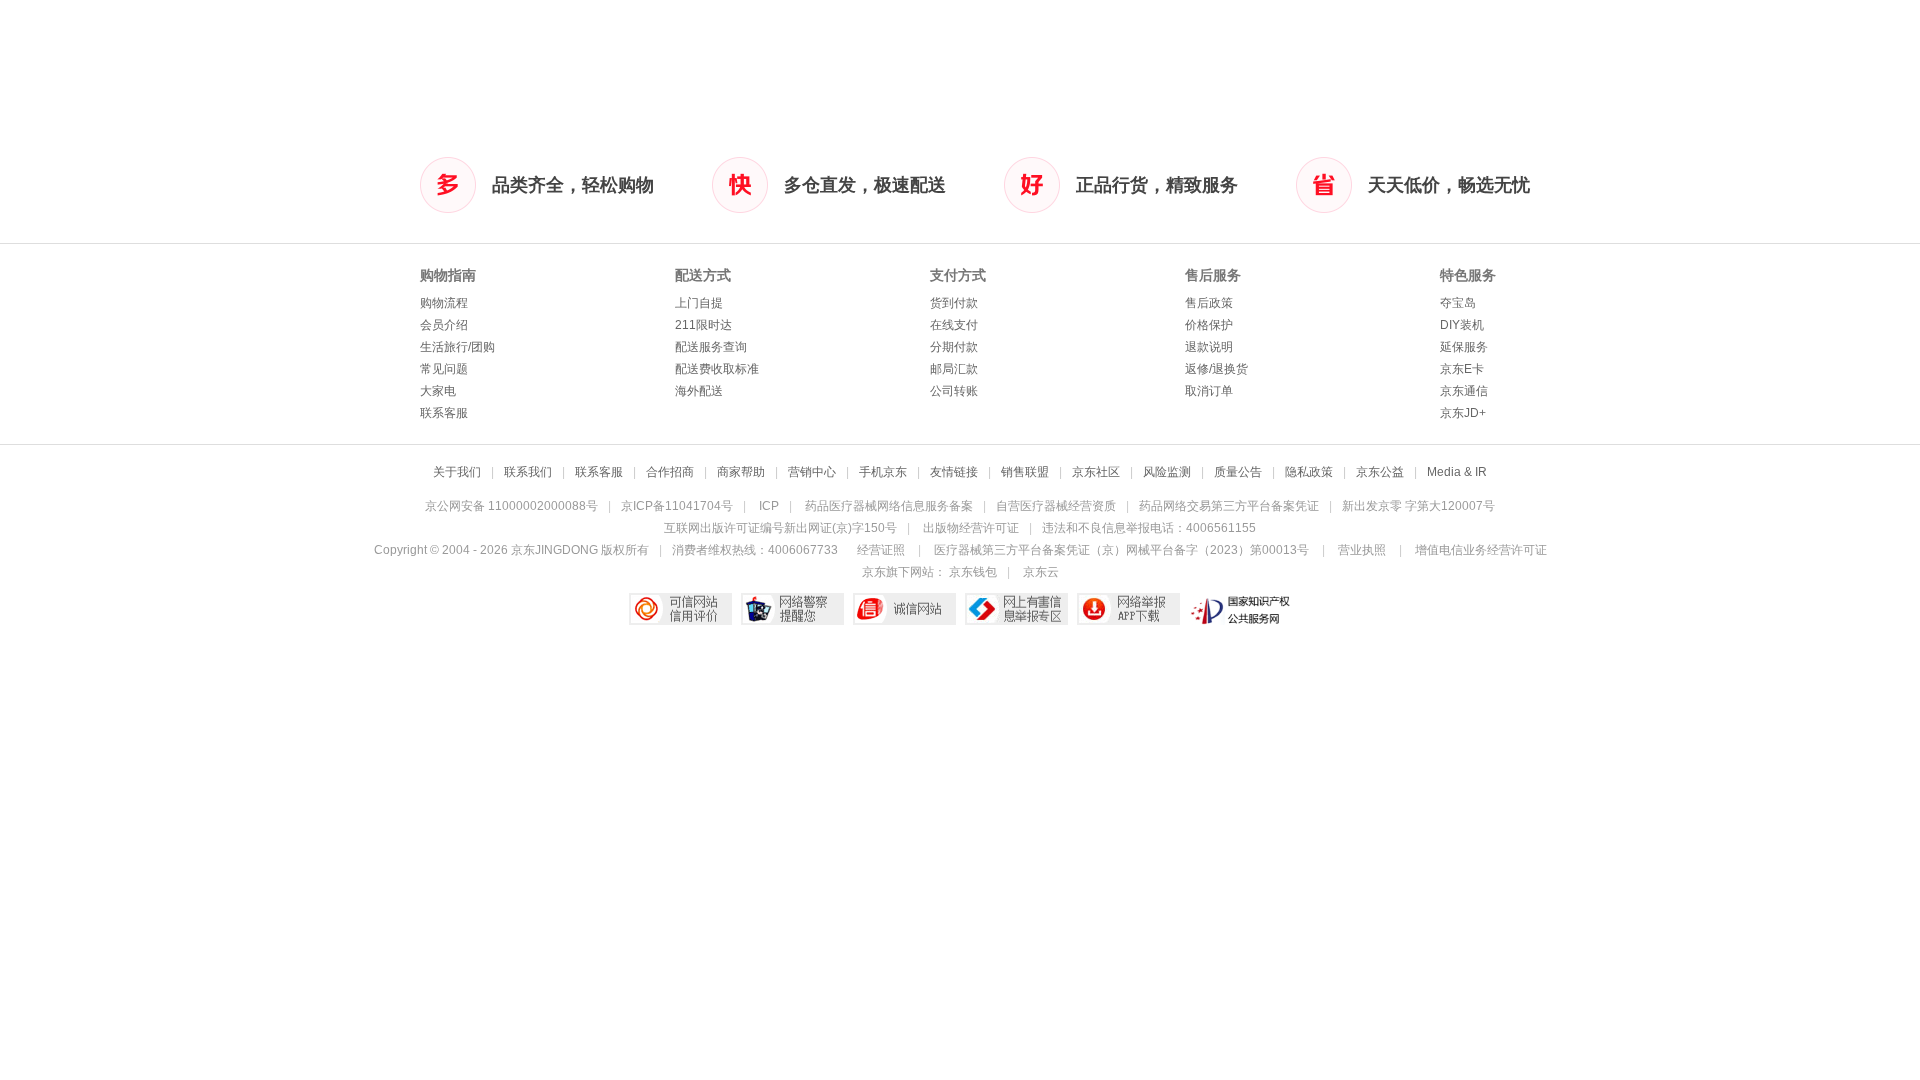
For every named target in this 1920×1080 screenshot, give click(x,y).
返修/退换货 (1216, 369)
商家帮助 (741, 472)
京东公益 (1380, 472)
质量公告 (1238, 472)
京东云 (1041, 572)
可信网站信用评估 (680, 609)
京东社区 (1096, 472)
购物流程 (444, 303)
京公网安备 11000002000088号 (511, 506)
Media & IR (1457, 472)
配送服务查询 (711, 347)
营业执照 (1362, 550)
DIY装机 (1462, 325)
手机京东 (883, 472)
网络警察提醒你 (792, 609)
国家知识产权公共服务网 (1240, 609)
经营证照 (881, 550)
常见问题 (444, 369)
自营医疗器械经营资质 (1056, 506)
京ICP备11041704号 (677, 506)
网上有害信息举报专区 (1016, 609)
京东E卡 (1462, 369)
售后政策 (1209, 303)
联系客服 (444, 413)
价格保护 (1209, 325)
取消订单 (1209, 391)
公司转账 (954, 391)
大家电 (438, 391)
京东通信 (1464, 391)
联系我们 (528, 472)
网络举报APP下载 (1128, 609)
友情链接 (954, 472)
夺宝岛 (1458, 303)
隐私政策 (1309, 472)
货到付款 (954, 303)
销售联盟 (1025, 472)
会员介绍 (444, 325)
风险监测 (1167, 472)
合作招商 (670, 472)
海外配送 (699, 391)
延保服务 (1464, 347)
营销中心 (812, 472)
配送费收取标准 (717, 369)
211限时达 (703, 325)
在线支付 (954, 325)
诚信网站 (904, 609)
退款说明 (1209, 347)
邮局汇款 (954, 369)
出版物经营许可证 (971, 528)
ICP (769, 506)
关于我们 (457, 472)
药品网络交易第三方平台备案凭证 (1229, 506)
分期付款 (954, 347)
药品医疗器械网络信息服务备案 (889, 506)
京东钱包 (973, 572)
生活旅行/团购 (457, 347)
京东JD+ (1463, 413)
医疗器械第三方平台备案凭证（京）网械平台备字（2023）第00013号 (1121, 550)
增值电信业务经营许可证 (1481, 550)
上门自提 (699, 303)
